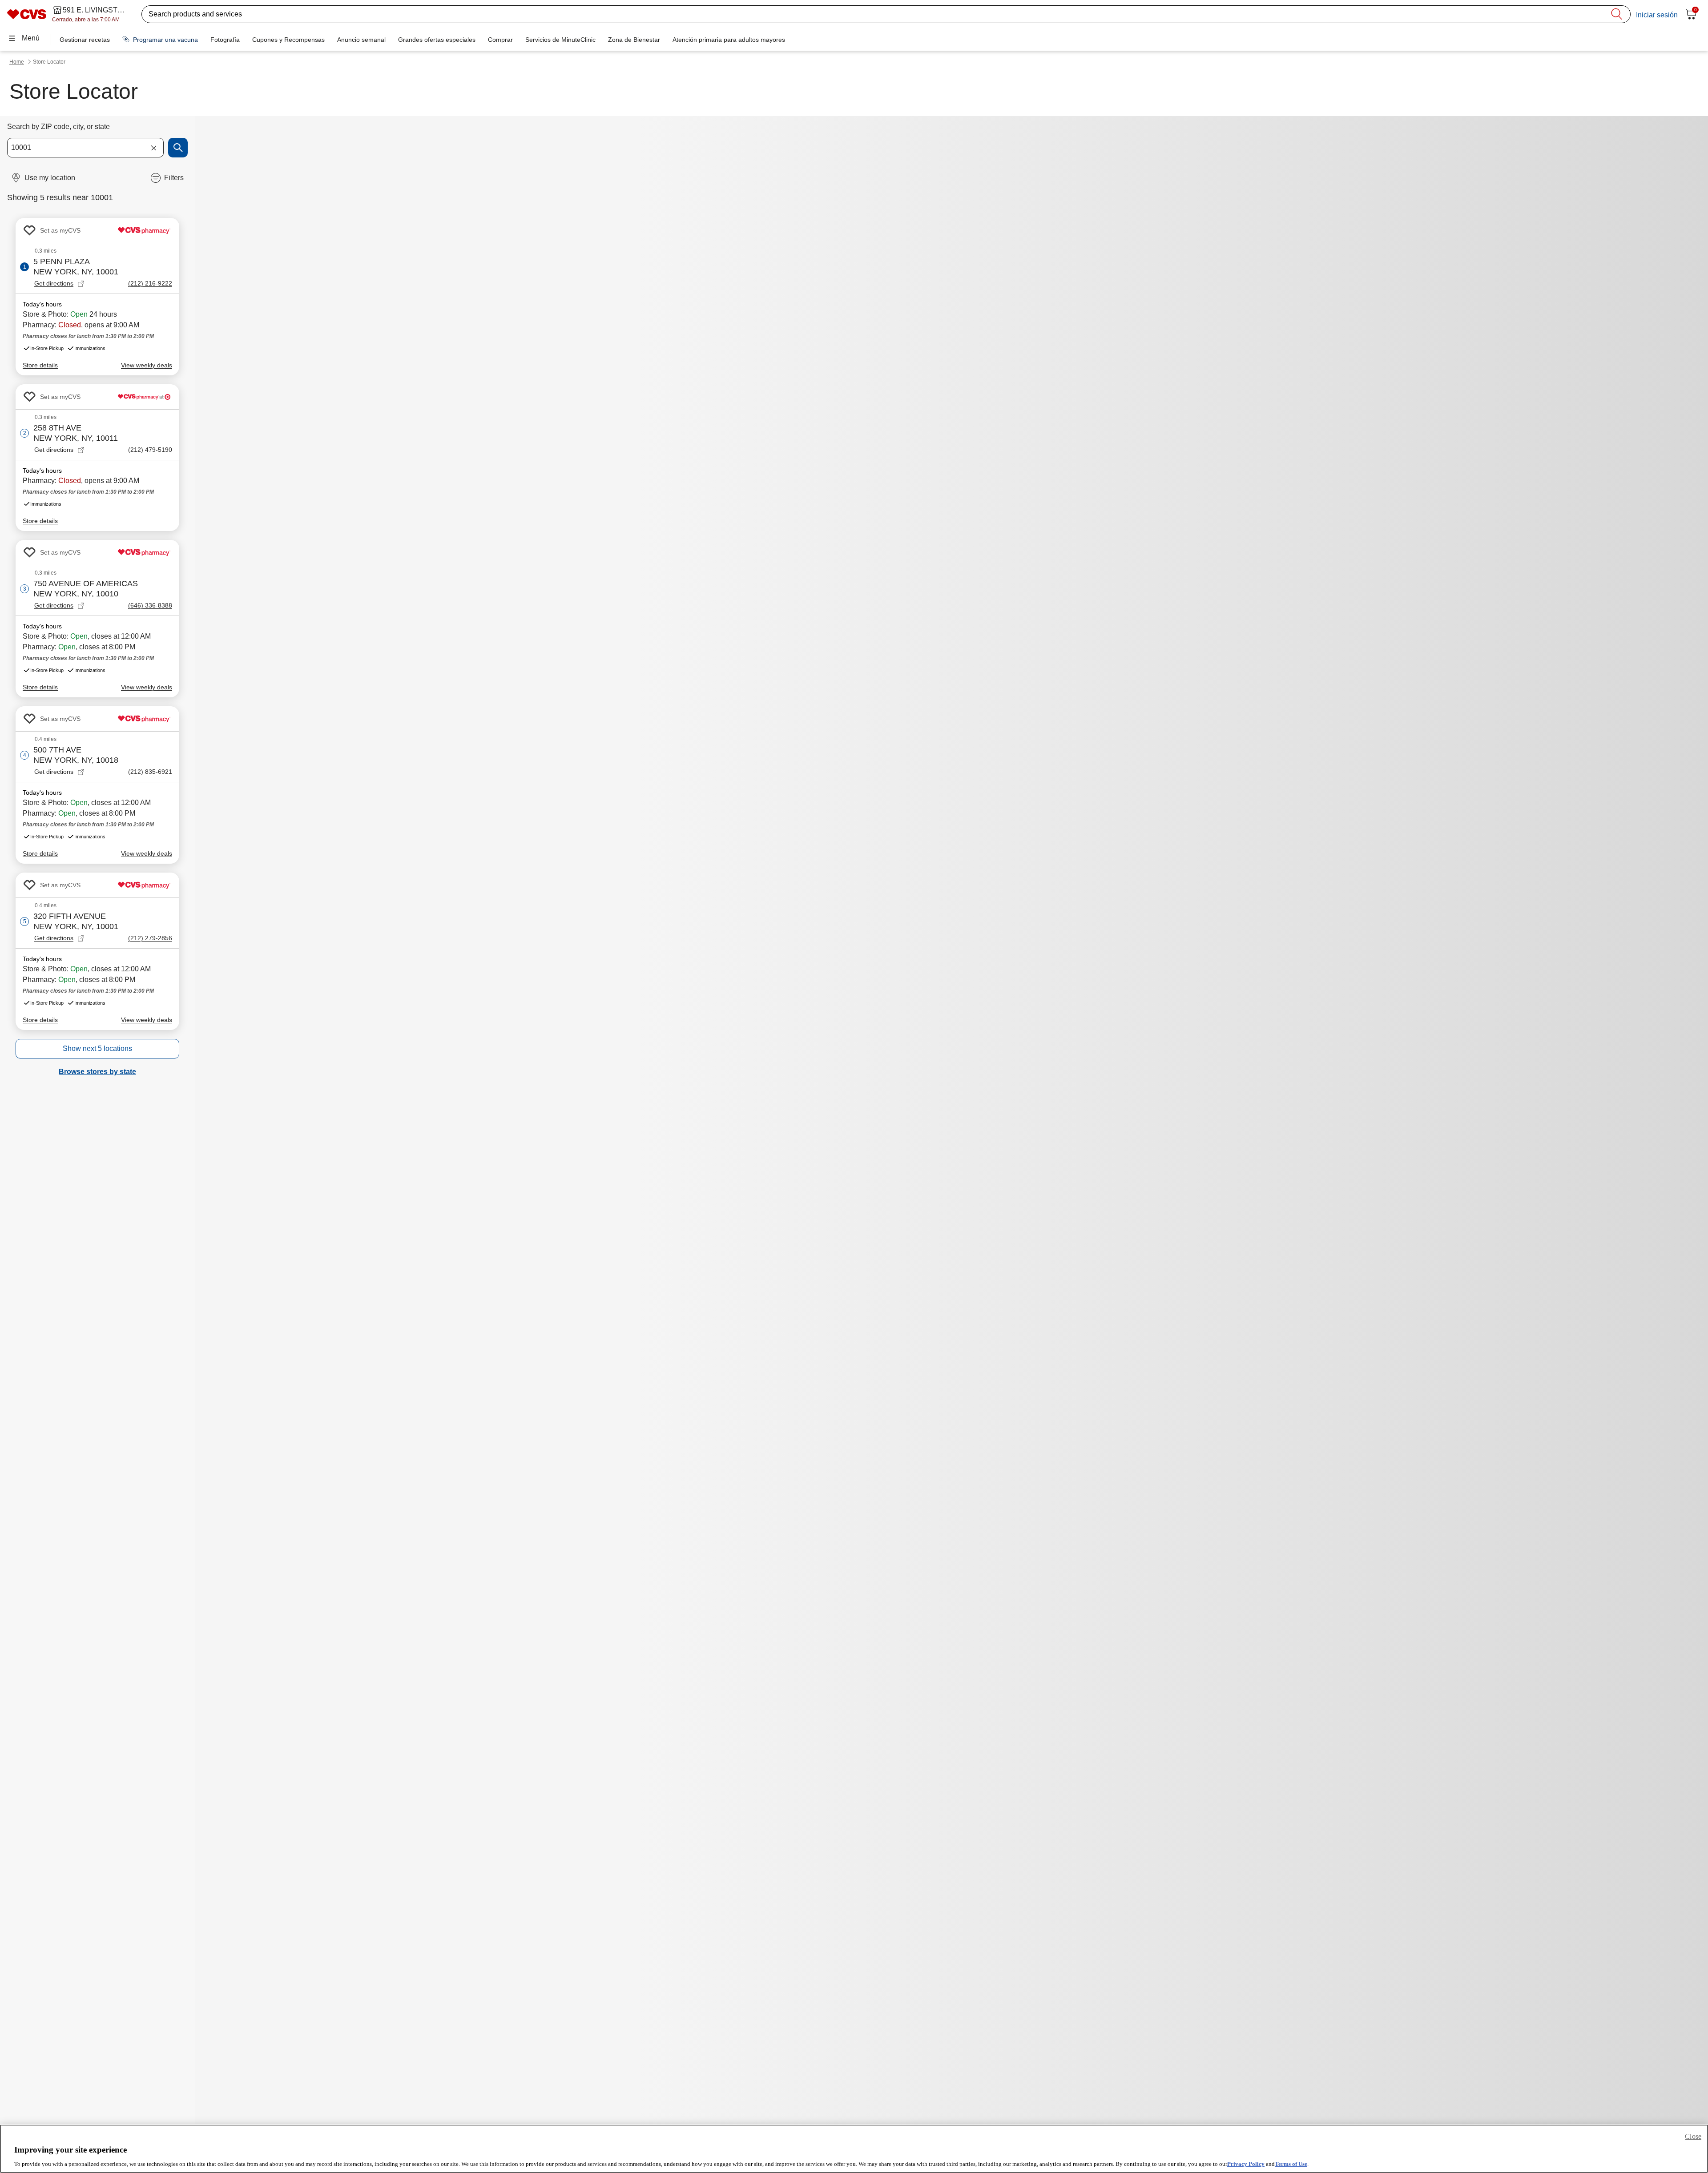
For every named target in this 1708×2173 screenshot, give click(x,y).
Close (1693, 2136)
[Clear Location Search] (153, 148)
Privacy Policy (1246, 2164)
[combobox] (85, 148)
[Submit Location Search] (178, 148)
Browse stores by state (97, 1072)
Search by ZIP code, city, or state (58, 127)
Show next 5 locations (97, 1048)
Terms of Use (1291, 2164)
